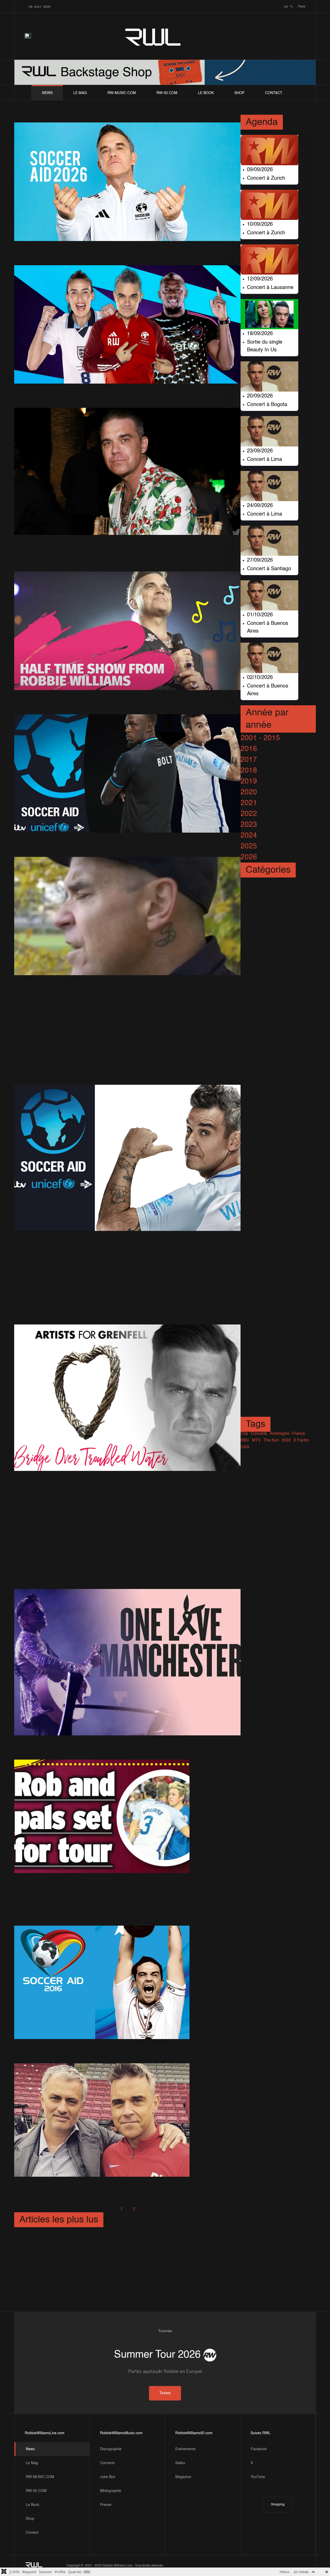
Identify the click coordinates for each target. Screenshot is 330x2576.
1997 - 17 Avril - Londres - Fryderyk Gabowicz (93, 2240)
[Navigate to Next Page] (147, 2209)
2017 (249, 760)
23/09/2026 (260, 451)
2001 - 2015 (260, 738)
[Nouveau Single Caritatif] (69, 1257)
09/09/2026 (260, 170)
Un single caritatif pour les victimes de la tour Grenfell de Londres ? (111, 1565)
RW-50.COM (167, 93)
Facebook (259, 2449)
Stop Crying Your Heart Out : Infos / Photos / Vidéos (126, 981)
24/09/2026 (260, 506)
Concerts (107, 2463)
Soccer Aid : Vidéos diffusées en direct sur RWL (117, 1908)
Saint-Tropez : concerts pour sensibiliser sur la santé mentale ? (127, 547)
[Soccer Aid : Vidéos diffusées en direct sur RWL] (117, 1899)
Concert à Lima (265, 460)
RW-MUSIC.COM (122, 93)
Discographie (111, 2449)
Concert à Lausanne (270, 288)
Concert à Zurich (266, 178)
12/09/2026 (260, 279)
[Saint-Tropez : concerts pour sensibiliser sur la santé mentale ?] (127, 471)
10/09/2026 (260, 225)
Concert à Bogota (267, 405)
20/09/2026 (260, 396)
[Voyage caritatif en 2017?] (102, 1816)
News (47, 93)
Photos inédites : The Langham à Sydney (87, 2263)
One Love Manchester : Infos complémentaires (115, 1742)
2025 (249, 846)
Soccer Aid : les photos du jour (82, 2183)
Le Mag (80, 93)
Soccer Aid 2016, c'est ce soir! (81, 2045)
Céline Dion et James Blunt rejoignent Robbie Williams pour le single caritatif (113, 1524)
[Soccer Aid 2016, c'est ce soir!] (102, 1982)
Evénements (185, 2449)
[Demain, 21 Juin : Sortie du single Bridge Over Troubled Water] (127, 1398)
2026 (249, 857)
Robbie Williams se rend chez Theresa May (109, 1067)
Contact (274, 93)
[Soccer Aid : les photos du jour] (102, 2120)
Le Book (206, 93)
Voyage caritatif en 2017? (72, 1879)
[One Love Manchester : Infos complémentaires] (127, 1662)
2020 (249, 792)
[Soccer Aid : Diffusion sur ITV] (127, 1158)
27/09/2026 (260, 560)
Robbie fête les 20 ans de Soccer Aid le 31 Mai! (117, 247)
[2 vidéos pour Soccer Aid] (127, 773)
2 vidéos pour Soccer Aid (71, 839)
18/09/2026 (260, 334)
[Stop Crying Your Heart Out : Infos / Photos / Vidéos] (127, 916)
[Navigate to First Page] (96, 2209)
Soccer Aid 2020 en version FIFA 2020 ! (101, 1010)
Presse (106, 2505)
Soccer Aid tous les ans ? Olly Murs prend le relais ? (127, 1038)
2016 (249, 749)
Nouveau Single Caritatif (69, 1266)
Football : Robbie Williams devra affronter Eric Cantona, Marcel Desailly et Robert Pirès (114, 1300)
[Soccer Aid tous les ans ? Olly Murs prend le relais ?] (127, 1030)
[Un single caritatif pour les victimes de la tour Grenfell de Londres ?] (127, 1550)
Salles (180, 2463)
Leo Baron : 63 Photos (56, 2286)
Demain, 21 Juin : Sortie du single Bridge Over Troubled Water (115, 1483)
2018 (249, 771)
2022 (249, 814)
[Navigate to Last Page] (160, 2209)
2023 (249, 825)
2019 (249, 781)
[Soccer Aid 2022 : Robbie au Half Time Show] (127, 631)
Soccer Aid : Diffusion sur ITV (80, 1237)
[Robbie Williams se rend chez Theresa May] (109, 1058)
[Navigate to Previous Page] (109, 2209)
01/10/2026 (260, 615)
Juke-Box (108, 2477)
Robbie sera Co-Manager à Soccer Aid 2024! (112, 390)
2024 (249, 835)
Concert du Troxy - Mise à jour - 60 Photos (238, 2263)
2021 (249, 803)
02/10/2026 (260, 678)
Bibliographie (111, 2491)
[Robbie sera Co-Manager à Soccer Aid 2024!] (127, 324)
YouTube (258, 2477)
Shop (239, 93)
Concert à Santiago (269, 569)
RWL (153, 36)
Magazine (183, 2477)
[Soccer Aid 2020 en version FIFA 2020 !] (101, 1002)
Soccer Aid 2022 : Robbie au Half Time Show (112, 696)
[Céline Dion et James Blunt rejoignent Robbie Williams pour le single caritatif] (127, 1509)
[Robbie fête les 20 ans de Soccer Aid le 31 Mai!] (127, 182)
